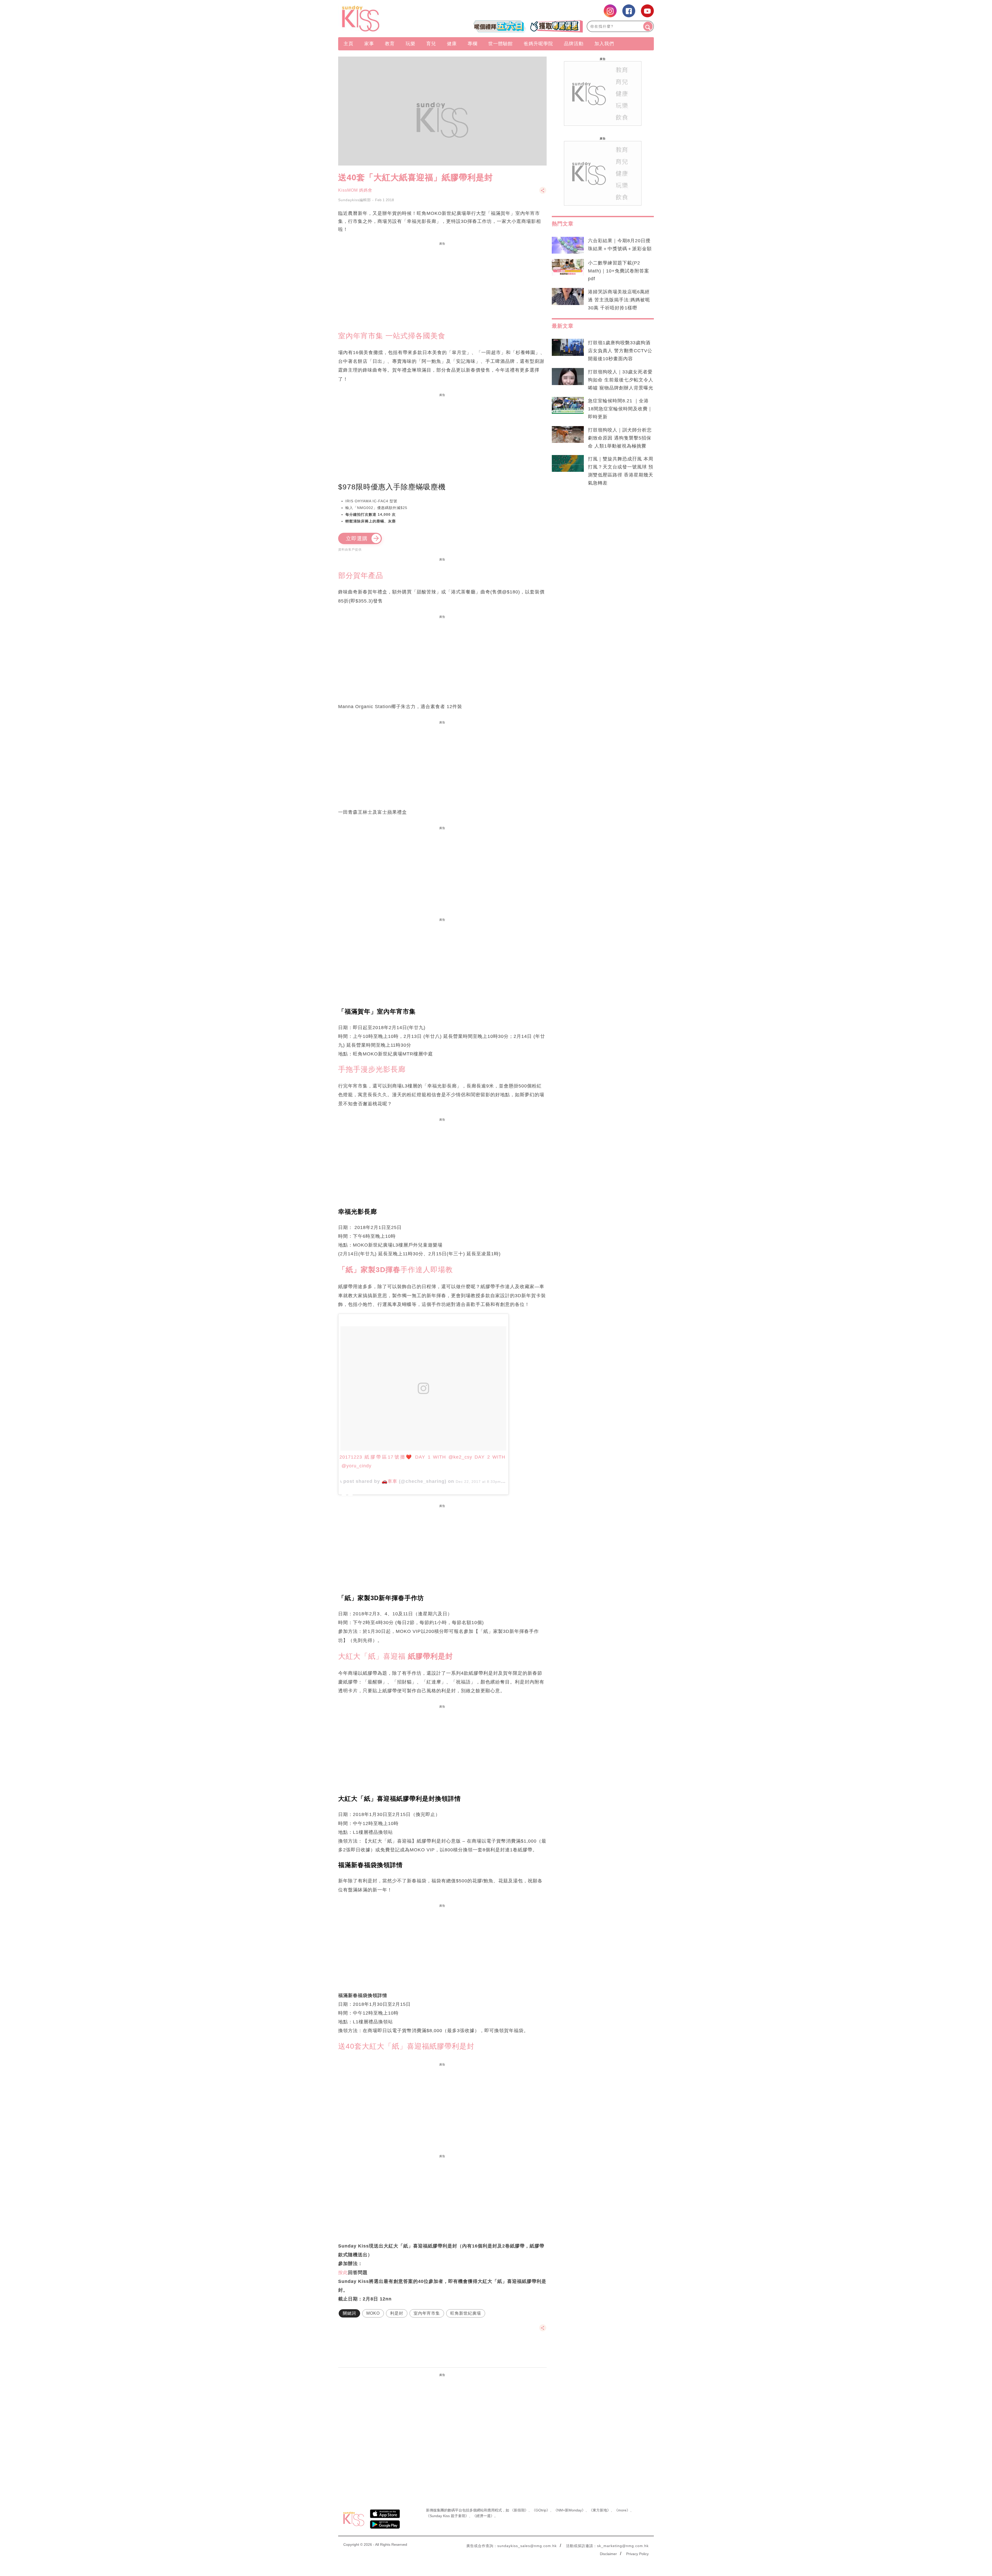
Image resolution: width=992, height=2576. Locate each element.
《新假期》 (519, 2510)
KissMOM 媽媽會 (355, 190)
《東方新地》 (600, 2510)
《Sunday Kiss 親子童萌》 (447, 2516)
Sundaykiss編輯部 (355, 200)
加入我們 (604, 44)
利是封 (397, 2313)
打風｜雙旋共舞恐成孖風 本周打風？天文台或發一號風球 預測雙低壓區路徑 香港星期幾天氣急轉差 (621, 471)
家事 (369, 44)
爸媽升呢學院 (538, 44)
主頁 (348, 44)
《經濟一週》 (483, 2516)
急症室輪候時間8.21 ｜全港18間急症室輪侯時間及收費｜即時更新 (620, 409)
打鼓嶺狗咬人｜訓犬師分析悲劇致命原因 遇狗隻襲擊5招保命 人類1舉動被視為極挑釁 (620, 438)
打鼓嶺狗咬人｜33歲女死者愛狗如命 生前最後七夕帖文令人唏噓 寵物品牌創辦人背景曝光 (621, 380)
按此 (343, 2273)
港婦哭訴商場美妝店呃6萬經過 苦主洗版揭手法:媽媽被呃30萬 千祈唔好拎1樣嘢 (619, 300)
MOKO (373, 2313)
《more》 (622, 2510)
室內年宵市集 (427, 2313)
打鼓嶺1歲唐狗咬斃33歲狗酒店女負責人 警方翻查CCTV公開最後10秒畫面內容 (620, 351)
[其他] (543, 193)
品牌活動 (574, 44)
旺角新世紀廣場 (466, 2313)
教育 (390, 44)
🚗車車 (389, 1481)
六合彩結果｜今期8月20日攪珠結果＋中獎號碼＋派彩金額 (620, 245)
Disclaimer (608, 2554)
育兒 (431, 44)
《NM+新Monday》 (569, 2510)
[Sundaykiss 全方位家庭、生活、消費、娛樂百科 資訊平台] (386, 19)
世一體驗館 (501, 44)
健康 (452, 44)
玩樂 (410, 44)
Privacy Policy (637, 2554)
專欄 (472, 44)
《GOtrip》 (541, 2510)
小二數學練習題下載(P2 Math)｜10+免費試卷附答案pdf (619, 271)
